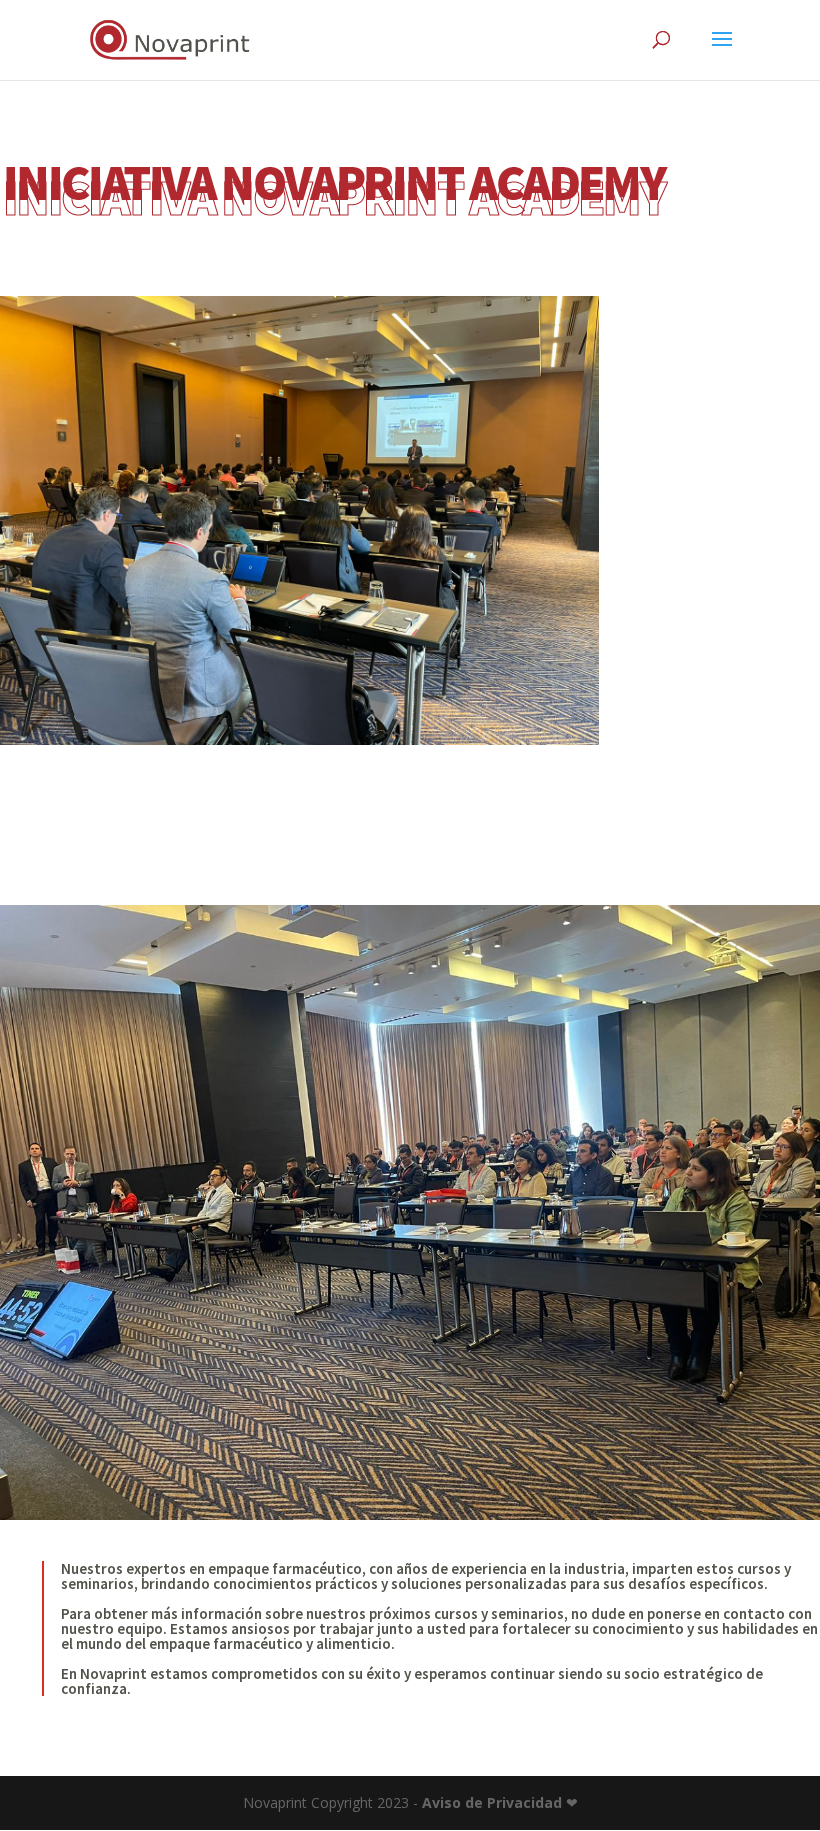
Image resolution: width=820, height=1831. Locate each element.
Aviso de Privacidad (492, 1802)
